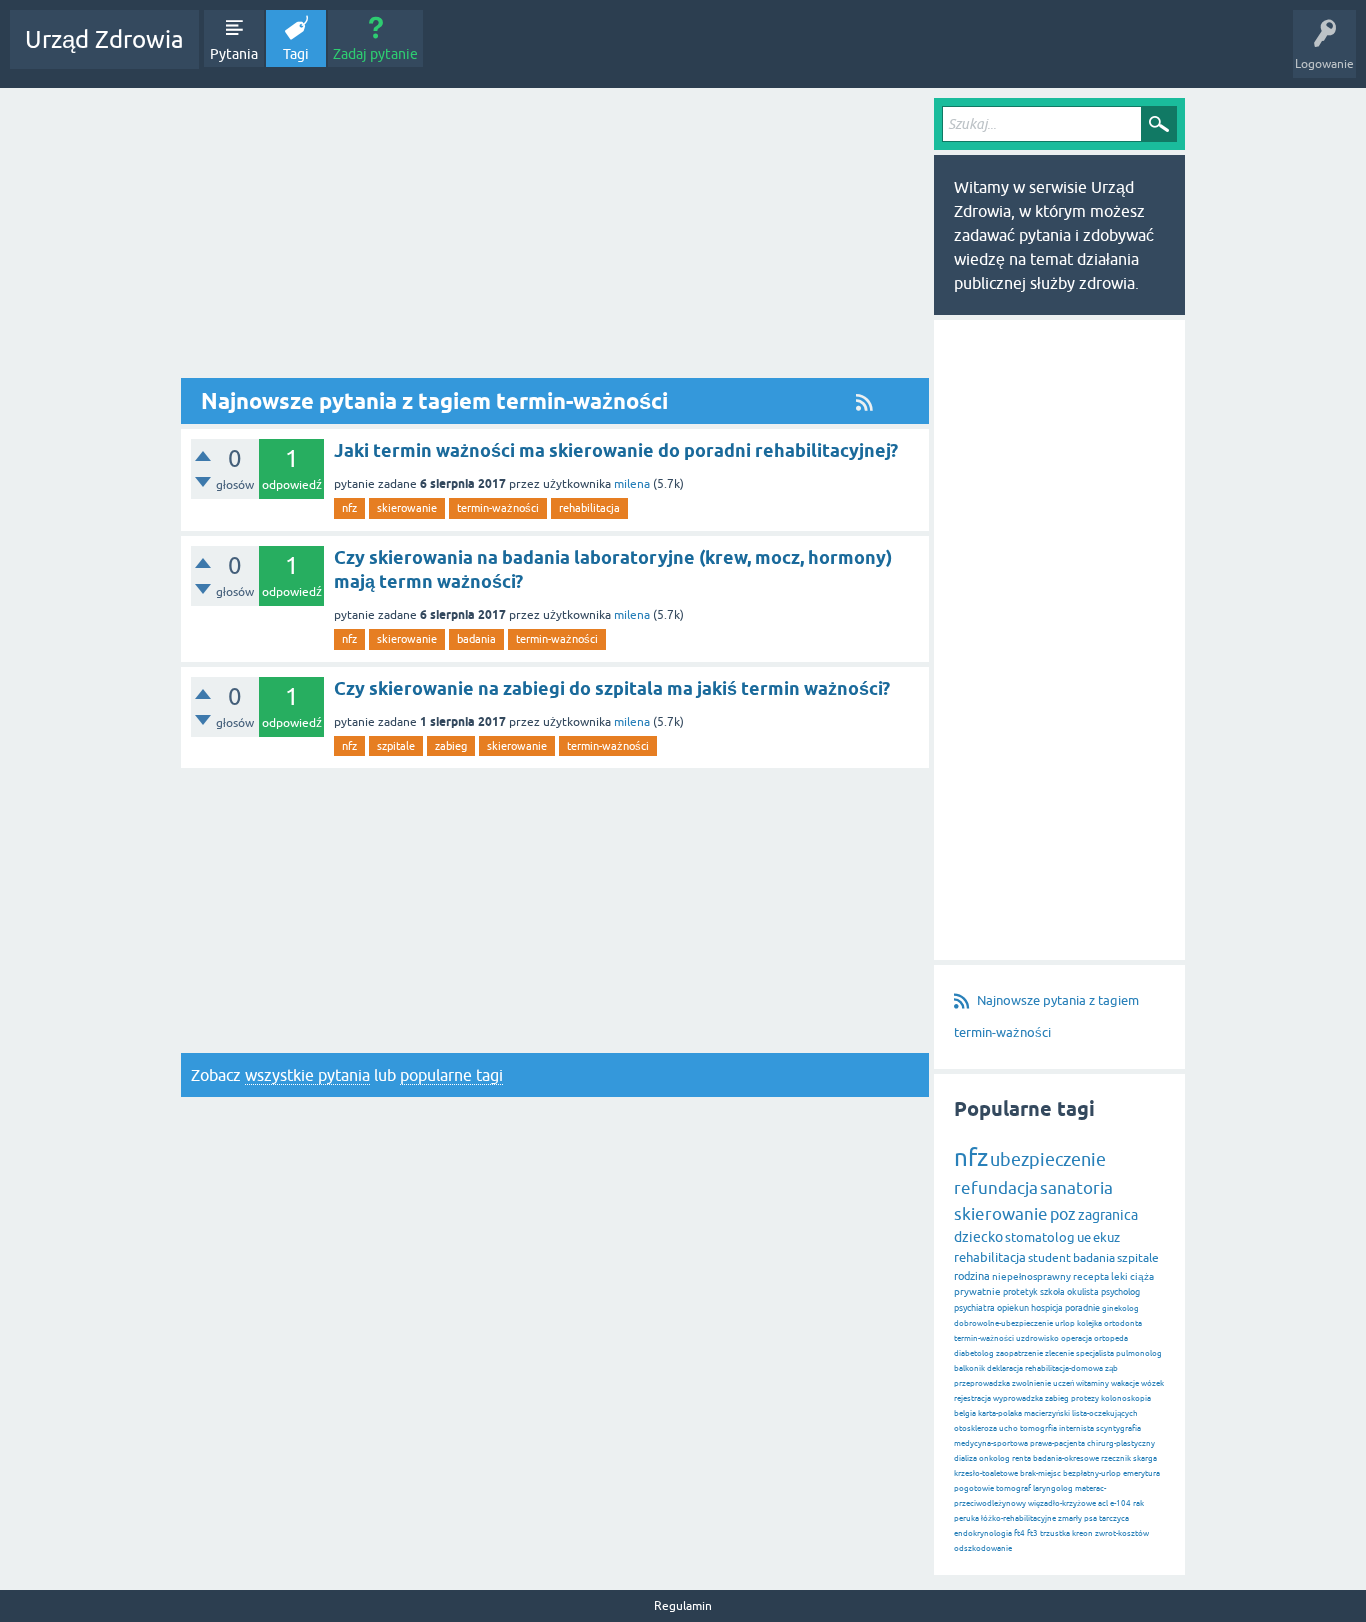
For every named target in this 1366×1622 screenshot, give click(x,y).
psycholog (1120, 1292)
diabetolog (974, 1353)
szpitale (396, 746)
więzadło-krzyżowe (1062, 1503)
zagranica (1108, 1215)
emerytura (1141, 1473)
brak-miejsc (1040, 1473)
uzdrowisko (1037, 1338)
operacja (1076, 1338)
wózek (1152, 1383)
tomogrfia (1038, 1428)
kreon (1082, 1533)
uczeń (1063, 1383)
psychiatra (974, 1308)
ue (1084, 1237)
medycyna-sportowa (991, 1443)
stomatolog (1040, 1237)
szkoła (1052, 1292)
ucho (1008, 1428)
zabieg (451, 746)
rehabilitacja (589, 508)
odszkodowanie (983, 1548)
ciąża (1142, 1276)
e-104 (1120, 1503)
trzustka (1055, 1533)
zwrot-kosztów (1122, 1533)
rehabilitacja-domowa (1064, 1368)
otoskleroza (975, 1428)
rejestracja (972, 1398)
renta (1021, 1458)
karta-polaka (1000, 1413)
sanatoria (1076, 1188)
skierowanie (407, 508)
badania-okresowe (1066, 1458)
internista (1076, 1428)
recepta (1091, 1276)
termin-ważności (498, 508)
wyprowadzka (1018, 1398)
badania (476, 639)
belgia (965, 1413)
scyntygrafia (1118, 1428)
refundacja (996, 1188)
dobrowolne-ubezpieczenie (1003, 1323)
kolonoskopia (1126, 1398)
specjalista (1095, 1353)
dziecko (978, 1237)
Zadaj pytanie (375, 54)
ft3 (1032, 1533)
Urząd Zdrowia (104, 39)
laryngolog (1053, 1488)
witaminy (1092, 1383)
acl (1103, 1503)
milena (632, 484)
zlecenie (1059, 1353)
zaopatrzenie (1019, 1353)
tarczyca (1114, 1518)
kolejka (1089, 1323)
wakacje (1125, 1383)
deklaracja (1005, 1368)
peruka (966, 1518)
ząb (1111, 1368)
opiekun (1013, 1308)
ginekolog (1120, 1308)
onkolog (994, 1458)
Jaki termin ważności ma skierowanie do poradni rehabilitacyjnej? (616, 450)
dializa (965, 1458)
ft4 (1019, 1533)
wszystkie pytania (307, 1075)
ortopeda (1111, 1338)
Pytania (234, 54)
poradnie (1082, 1308)
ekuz (1106, 1237)
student (1049, 1258)
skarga (1145, 1458)
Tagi (296, 54)
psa (1090, 1518)
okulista (1083, 1292)
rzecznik (1116, 1458)
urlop (1065, 1323)
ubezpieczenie (1048, 1159)
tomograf (1013, 1488)
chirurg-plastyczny (1121, 1443)
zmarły (1070, 1518)
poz (1063, 1214)
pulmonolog (1139, 1353)
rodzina (972, 1276)
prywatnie (977, 1291)
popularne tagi (451, 1075)
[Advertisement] (555, 238)
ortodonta (1123, 1323)
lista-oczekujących (1105, 1413)
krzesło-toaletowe (986, 1473)
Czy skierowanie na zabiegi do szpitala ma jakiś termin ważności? (612, 688)
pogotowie (974, 1488)
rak (1138, 1503)
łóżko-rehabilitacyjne (1018, 1518)
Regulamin (683, 1606)
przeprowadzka (982, 1383)
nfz (349, 508)
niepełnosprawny (1031, 1276)
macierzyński (1047, 1413)
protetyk (1020, 1292)
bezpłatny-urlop (1092, 1473)
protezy (1085, 1398)
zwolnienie (1031, 1383)
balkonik (969, 1368)
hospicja (1047, 1308)
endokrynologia (983, 1533)
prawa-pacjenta (1057, 1443)
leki (1119, 1276)
